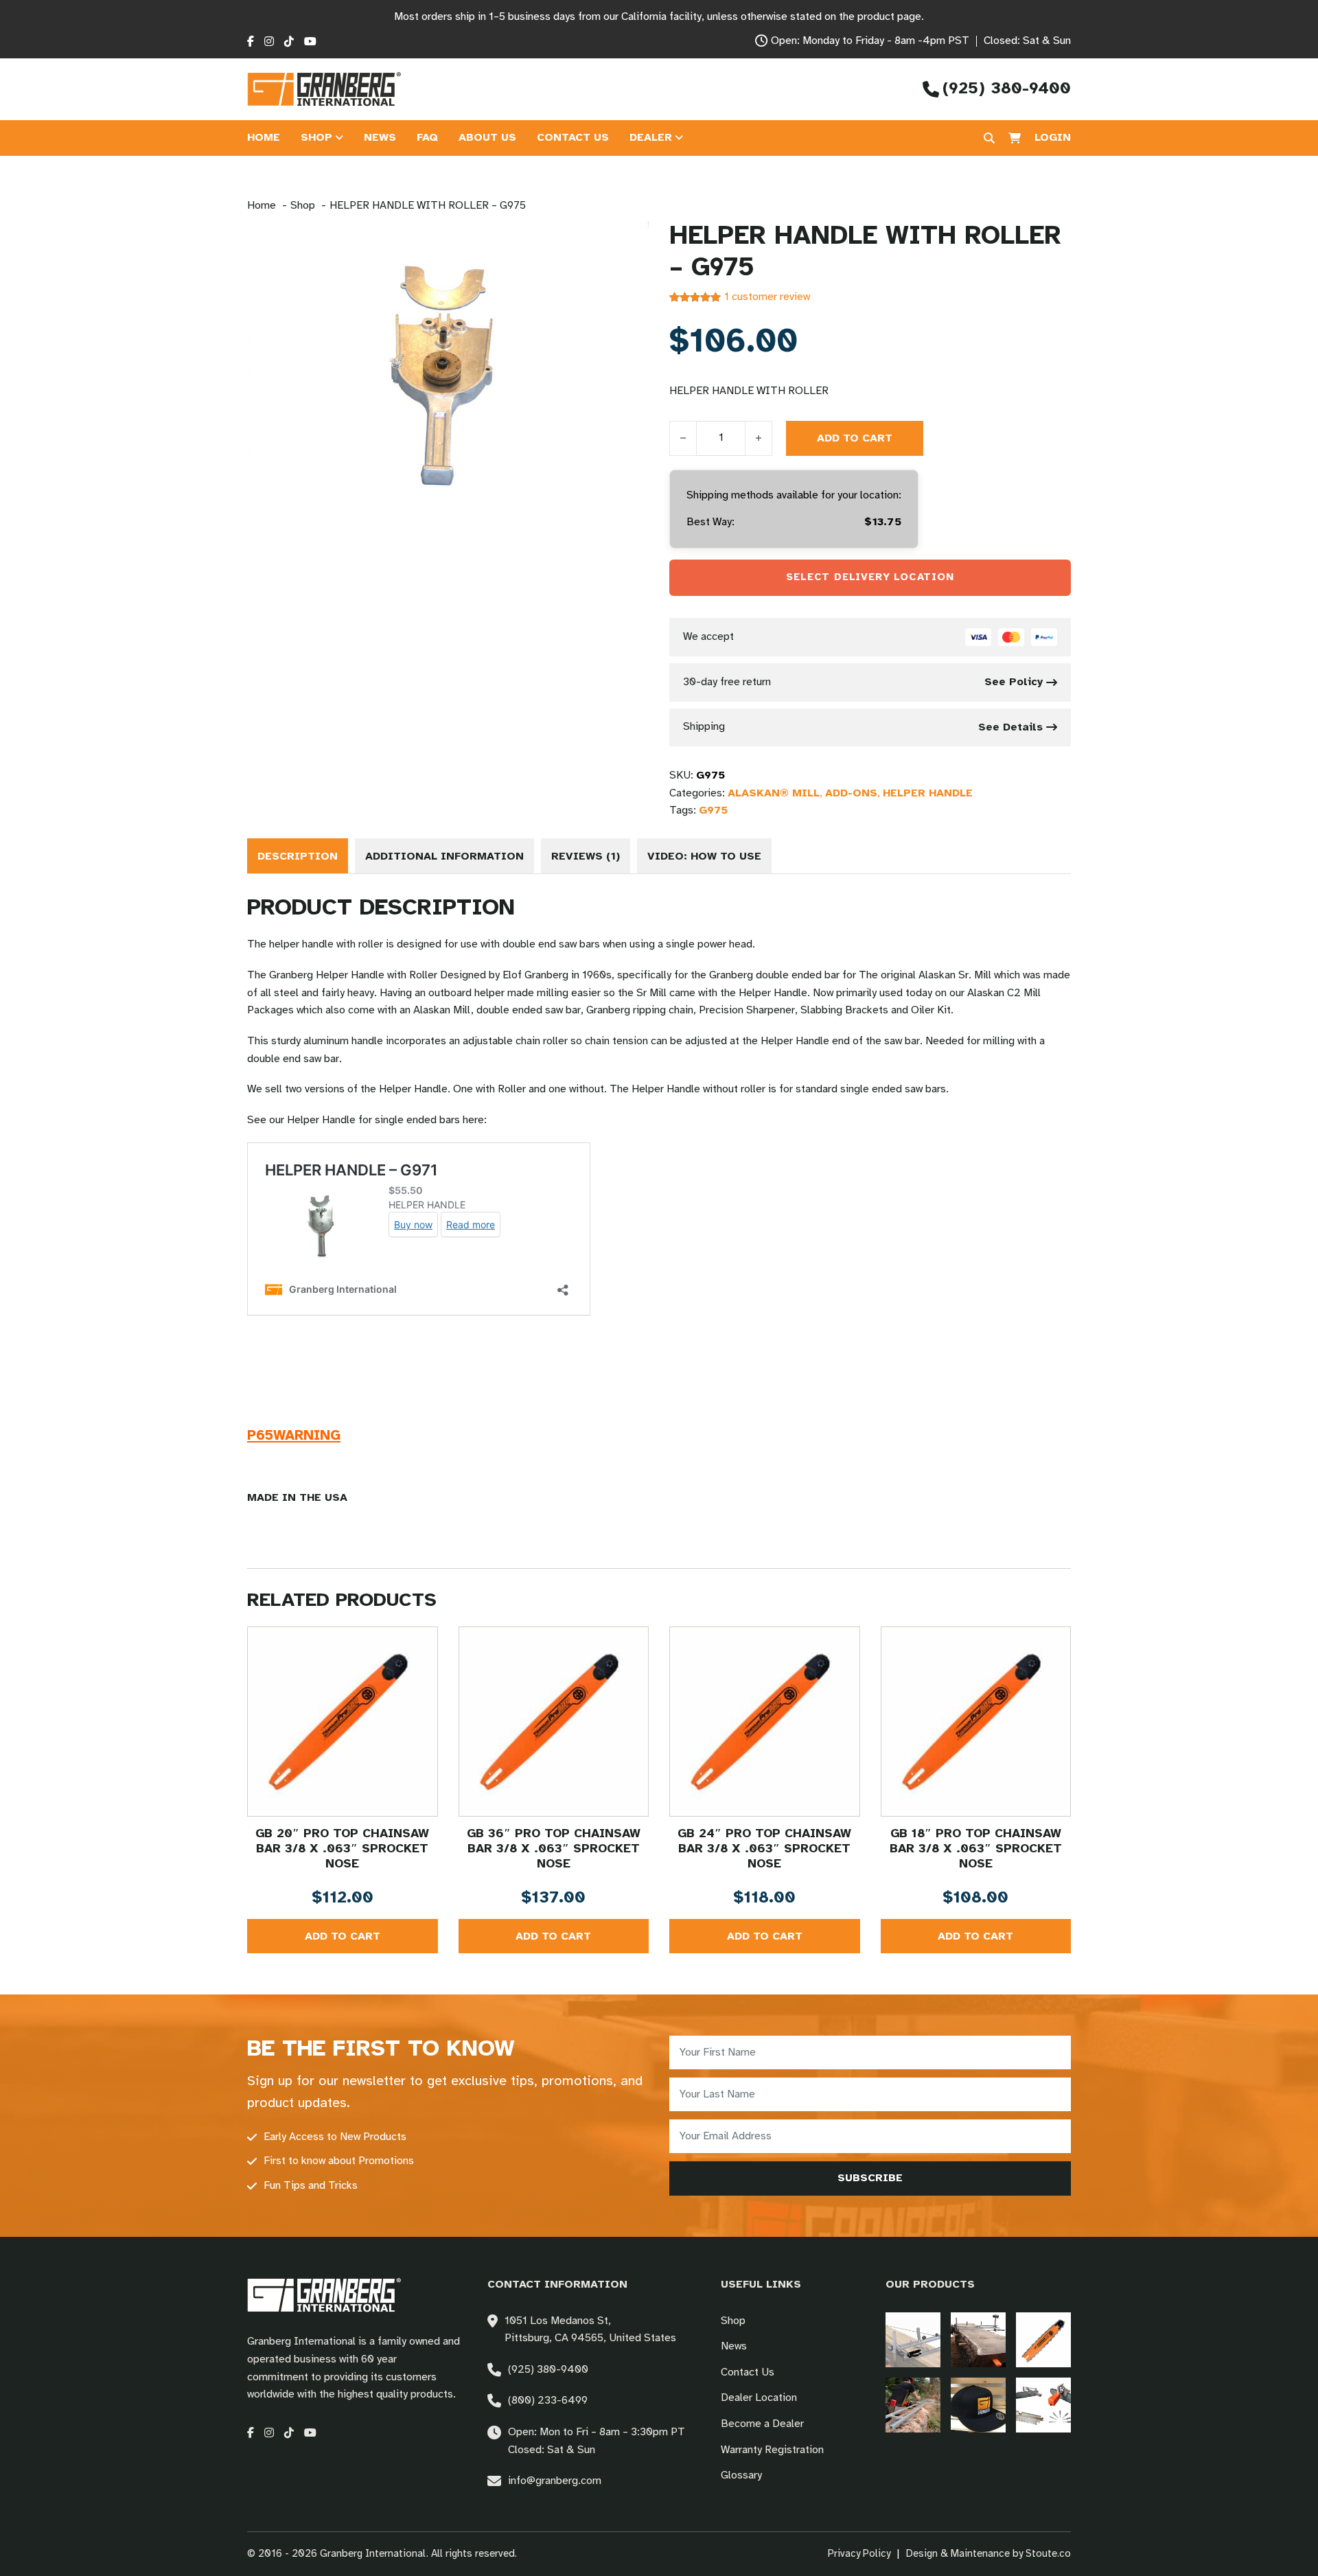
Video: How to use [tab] (704, 856)
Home (264, 138)
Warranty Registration (772, 2450)
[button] (630, 240)
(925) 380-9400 (548, 2370)
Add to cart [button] (343, 1936)
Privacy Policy (859, 2554)
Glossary (741, 2475)
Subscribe (870, 2178)
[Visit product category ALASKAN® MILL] (978, 2340)
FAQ (427, 138)
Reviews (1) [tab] (586, 856)
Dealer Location (759, 2398)
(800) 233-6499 (548, 2401)
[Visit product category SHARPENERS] (1043, 2405)
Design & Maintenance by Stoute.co (988, 2554)
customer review (767, 297)
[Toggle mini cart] (1015, 138)
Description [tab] (298, 856)
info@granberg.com (555, 2481)
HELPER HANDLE (928, 793)
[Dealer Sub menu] (679, 138)
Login (1053, 138)
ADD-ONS (851, 793)
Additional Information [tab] (444, 856)
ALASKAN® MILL (774, 793)
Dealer (651, 138)
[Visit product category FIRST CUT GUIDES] (913, 2405)
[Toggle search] (989, 138)
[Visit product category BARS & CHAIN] (1043, 2340)
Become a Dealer (762, 2424)
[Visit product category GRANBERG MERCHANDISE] (978, 2405)
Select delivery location (870, 577)
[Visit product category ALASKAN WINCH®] (913, 2340)
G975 (713, 810)
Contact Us (573, 138)
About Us (487, 138)
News (380, 138)
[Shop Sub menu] (339, 138)
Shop (316, 138)
